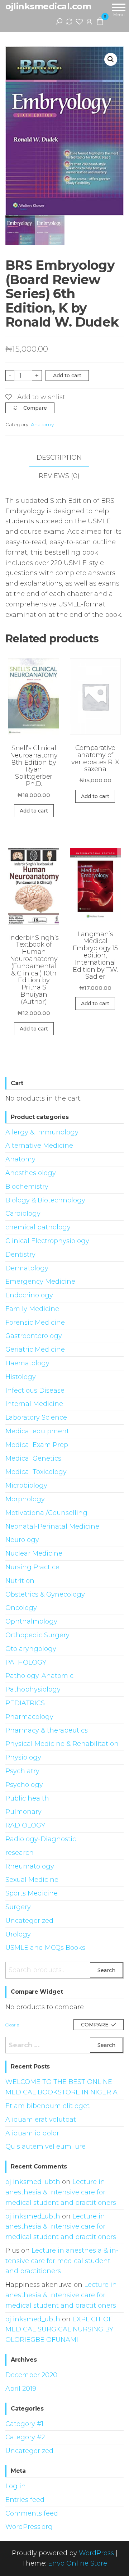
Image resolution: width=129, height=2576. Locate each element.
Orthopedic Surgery (37, 1635)
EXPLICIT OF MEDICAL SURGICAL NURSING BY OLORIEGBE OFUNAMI (59, 2330)
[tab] (64, 458)
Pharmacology (29, 1717)
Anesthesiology (31, 1173)
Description (59, 458)
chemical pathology (38, 1227)
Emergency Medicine (40, 1282)
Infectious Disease (35, 1391)
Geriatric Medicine (35, 1350)
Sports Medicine (32, 1893)
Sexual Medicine (32, 1880)
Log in (16, 2486)
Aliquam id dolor (32, 2133)
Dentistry (20, 1255)
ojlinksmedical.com (48, 6)
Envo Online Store (78, 2563)
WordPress (96, 2553)
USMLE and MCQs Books (45, 1948)
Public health (27, 1798)
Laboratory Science (36, 1417)
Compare (35, 408)
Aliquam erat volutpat (41, 2120)
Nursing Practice (32, 1567)
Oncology (21, 1608)
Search (106, 1970)
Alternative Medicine (39, 1146)
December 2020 (31, 2375)
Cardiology (23, 1214)
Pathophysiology (33, 1689)
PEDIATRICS (25, 1703)
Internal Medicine (34, 1404)
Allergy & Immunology (42, 1132)
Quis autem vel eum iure (46, 2147)
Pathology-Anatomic (39, 1676)
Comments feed (32, 2513)
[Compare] (69, 21)
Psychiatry (22, 1771)
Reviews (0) (59, 476)
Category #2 (25, 2437)
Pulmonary (23, 1812)
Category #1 (24, 2424)
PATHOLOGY (26, 1662)
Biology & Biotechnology (45, 1200)
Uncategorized (29, 1921)
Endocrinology (29, 1295)
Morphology (25, 1499)
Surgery (18, 1907)
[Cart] (100, 23)
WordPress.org (29, 2527)
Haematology (27, 1363)
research (20, 1853)
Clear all (13, 2025)
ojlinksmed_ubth (33, 2182)
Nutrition (20, 1581)
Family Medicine (32, 1309)
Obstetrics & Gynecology (45, 1594)
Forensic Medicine (35, 1323)
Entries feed (25, 2500)
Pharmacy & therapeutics (47, 1730)
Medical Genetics (33, 1458)
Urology (18, 1934)
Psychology (24, 1785)
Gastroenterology (34, 1336)
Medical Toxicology (36, 1472)
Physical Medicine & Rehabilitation (62, 1744)
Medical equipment (37, 1431)
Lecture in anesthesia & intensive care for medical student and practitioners (61, 2192)
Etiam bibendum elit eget (47, 2106)
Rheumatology (30, 1866)
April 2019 (21, 2389)
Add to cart (67, 376)
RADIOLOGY (25, 1825)
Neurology (22, 1540)
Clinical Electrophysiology (47, 1241)
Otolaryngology (31, 1649)
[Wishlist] (79, 21)
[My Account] (89, 21)
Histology (21, 1377)
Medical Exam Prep (37, 1445)
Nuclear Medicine (34, 1553)
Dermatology (27, 1268)
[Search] (59, 21)
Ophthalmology (31, 1621)
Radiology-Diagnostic (41, 1839)
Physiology (23, 1757)
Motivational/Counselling (46, 1513)
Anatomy (42, 424)
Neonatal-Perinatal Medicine (52, 1526)
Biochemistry (27, 1187)
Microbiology (26, 1485)
